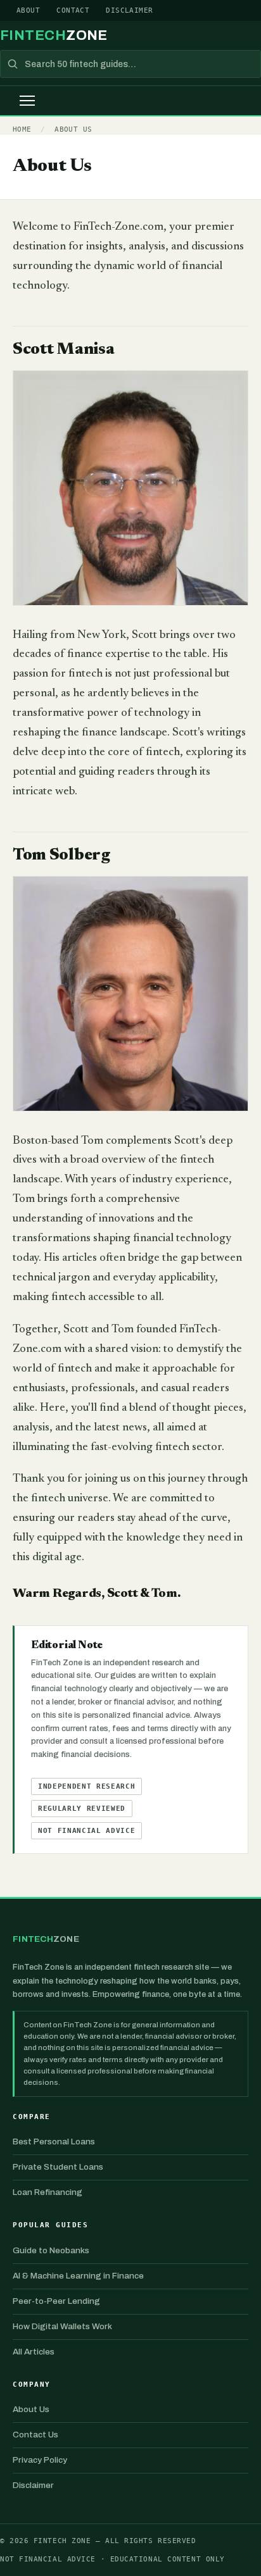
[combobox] (130, 64)
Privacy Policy (40, 2460)
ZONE (54, 35)
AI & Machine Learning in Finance (78, 2276)
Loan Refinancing (48, 2192)
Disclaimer (33, 2485)
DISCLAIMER (129, 10)
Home (22, 129)
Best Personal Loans (54, 2141)
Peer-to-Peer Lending (56, 2301)
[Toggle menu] (27, 101)
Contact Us (35, 2435)
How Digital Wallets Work (62, 2326)
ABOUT (28, 10)
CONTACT (73, 10)
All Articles (34, 2352)
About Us (73, 129)
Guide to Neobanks (51, 2250)
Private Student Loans (58, 2167)
